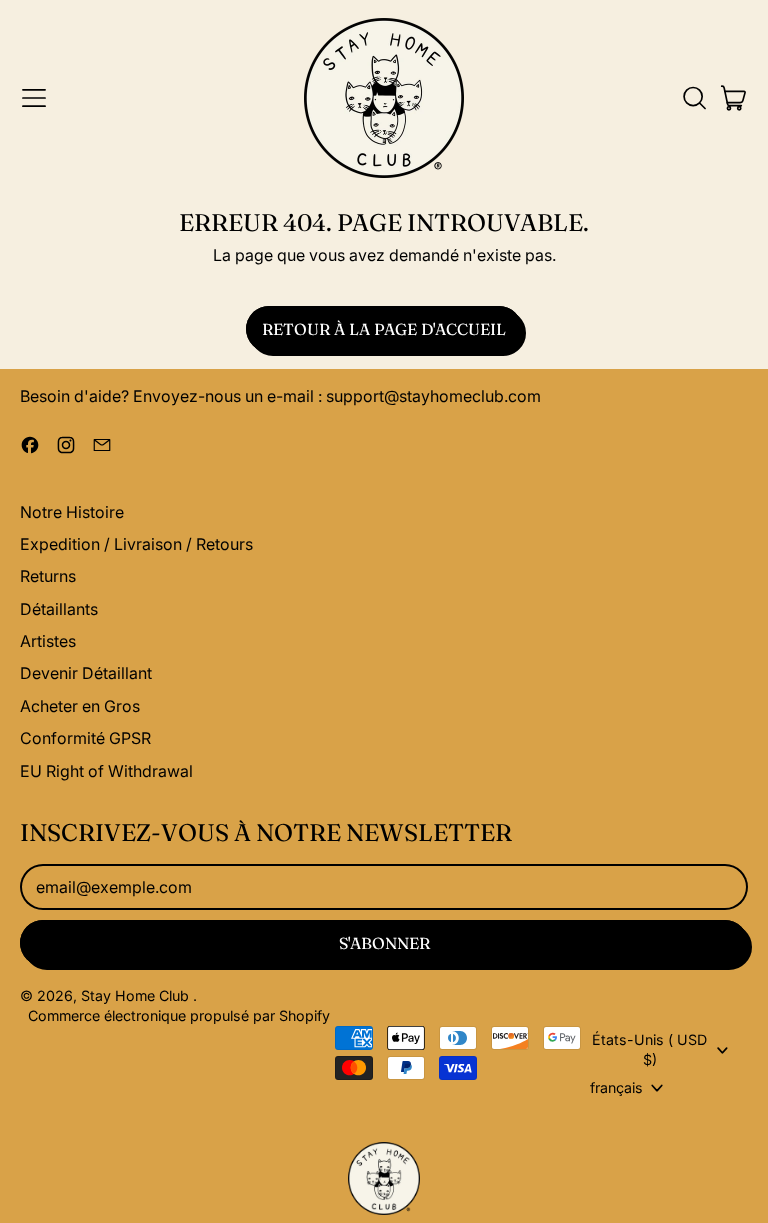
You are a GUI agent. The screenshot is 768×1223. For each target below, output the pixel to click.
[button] (694, 98)
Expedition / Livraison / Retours (136, 544)
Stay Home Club (137, 995)
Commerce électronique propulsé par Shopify (179, 1015)
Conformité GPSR (85, 738)
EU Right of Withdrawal (106, 771)
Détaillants (59, 609)
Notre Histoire (72, 512)
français (616, 1087)
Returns (48, 576)
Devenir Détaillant (86, 673)
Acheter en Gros (80, 706)
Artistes (48, 641)
